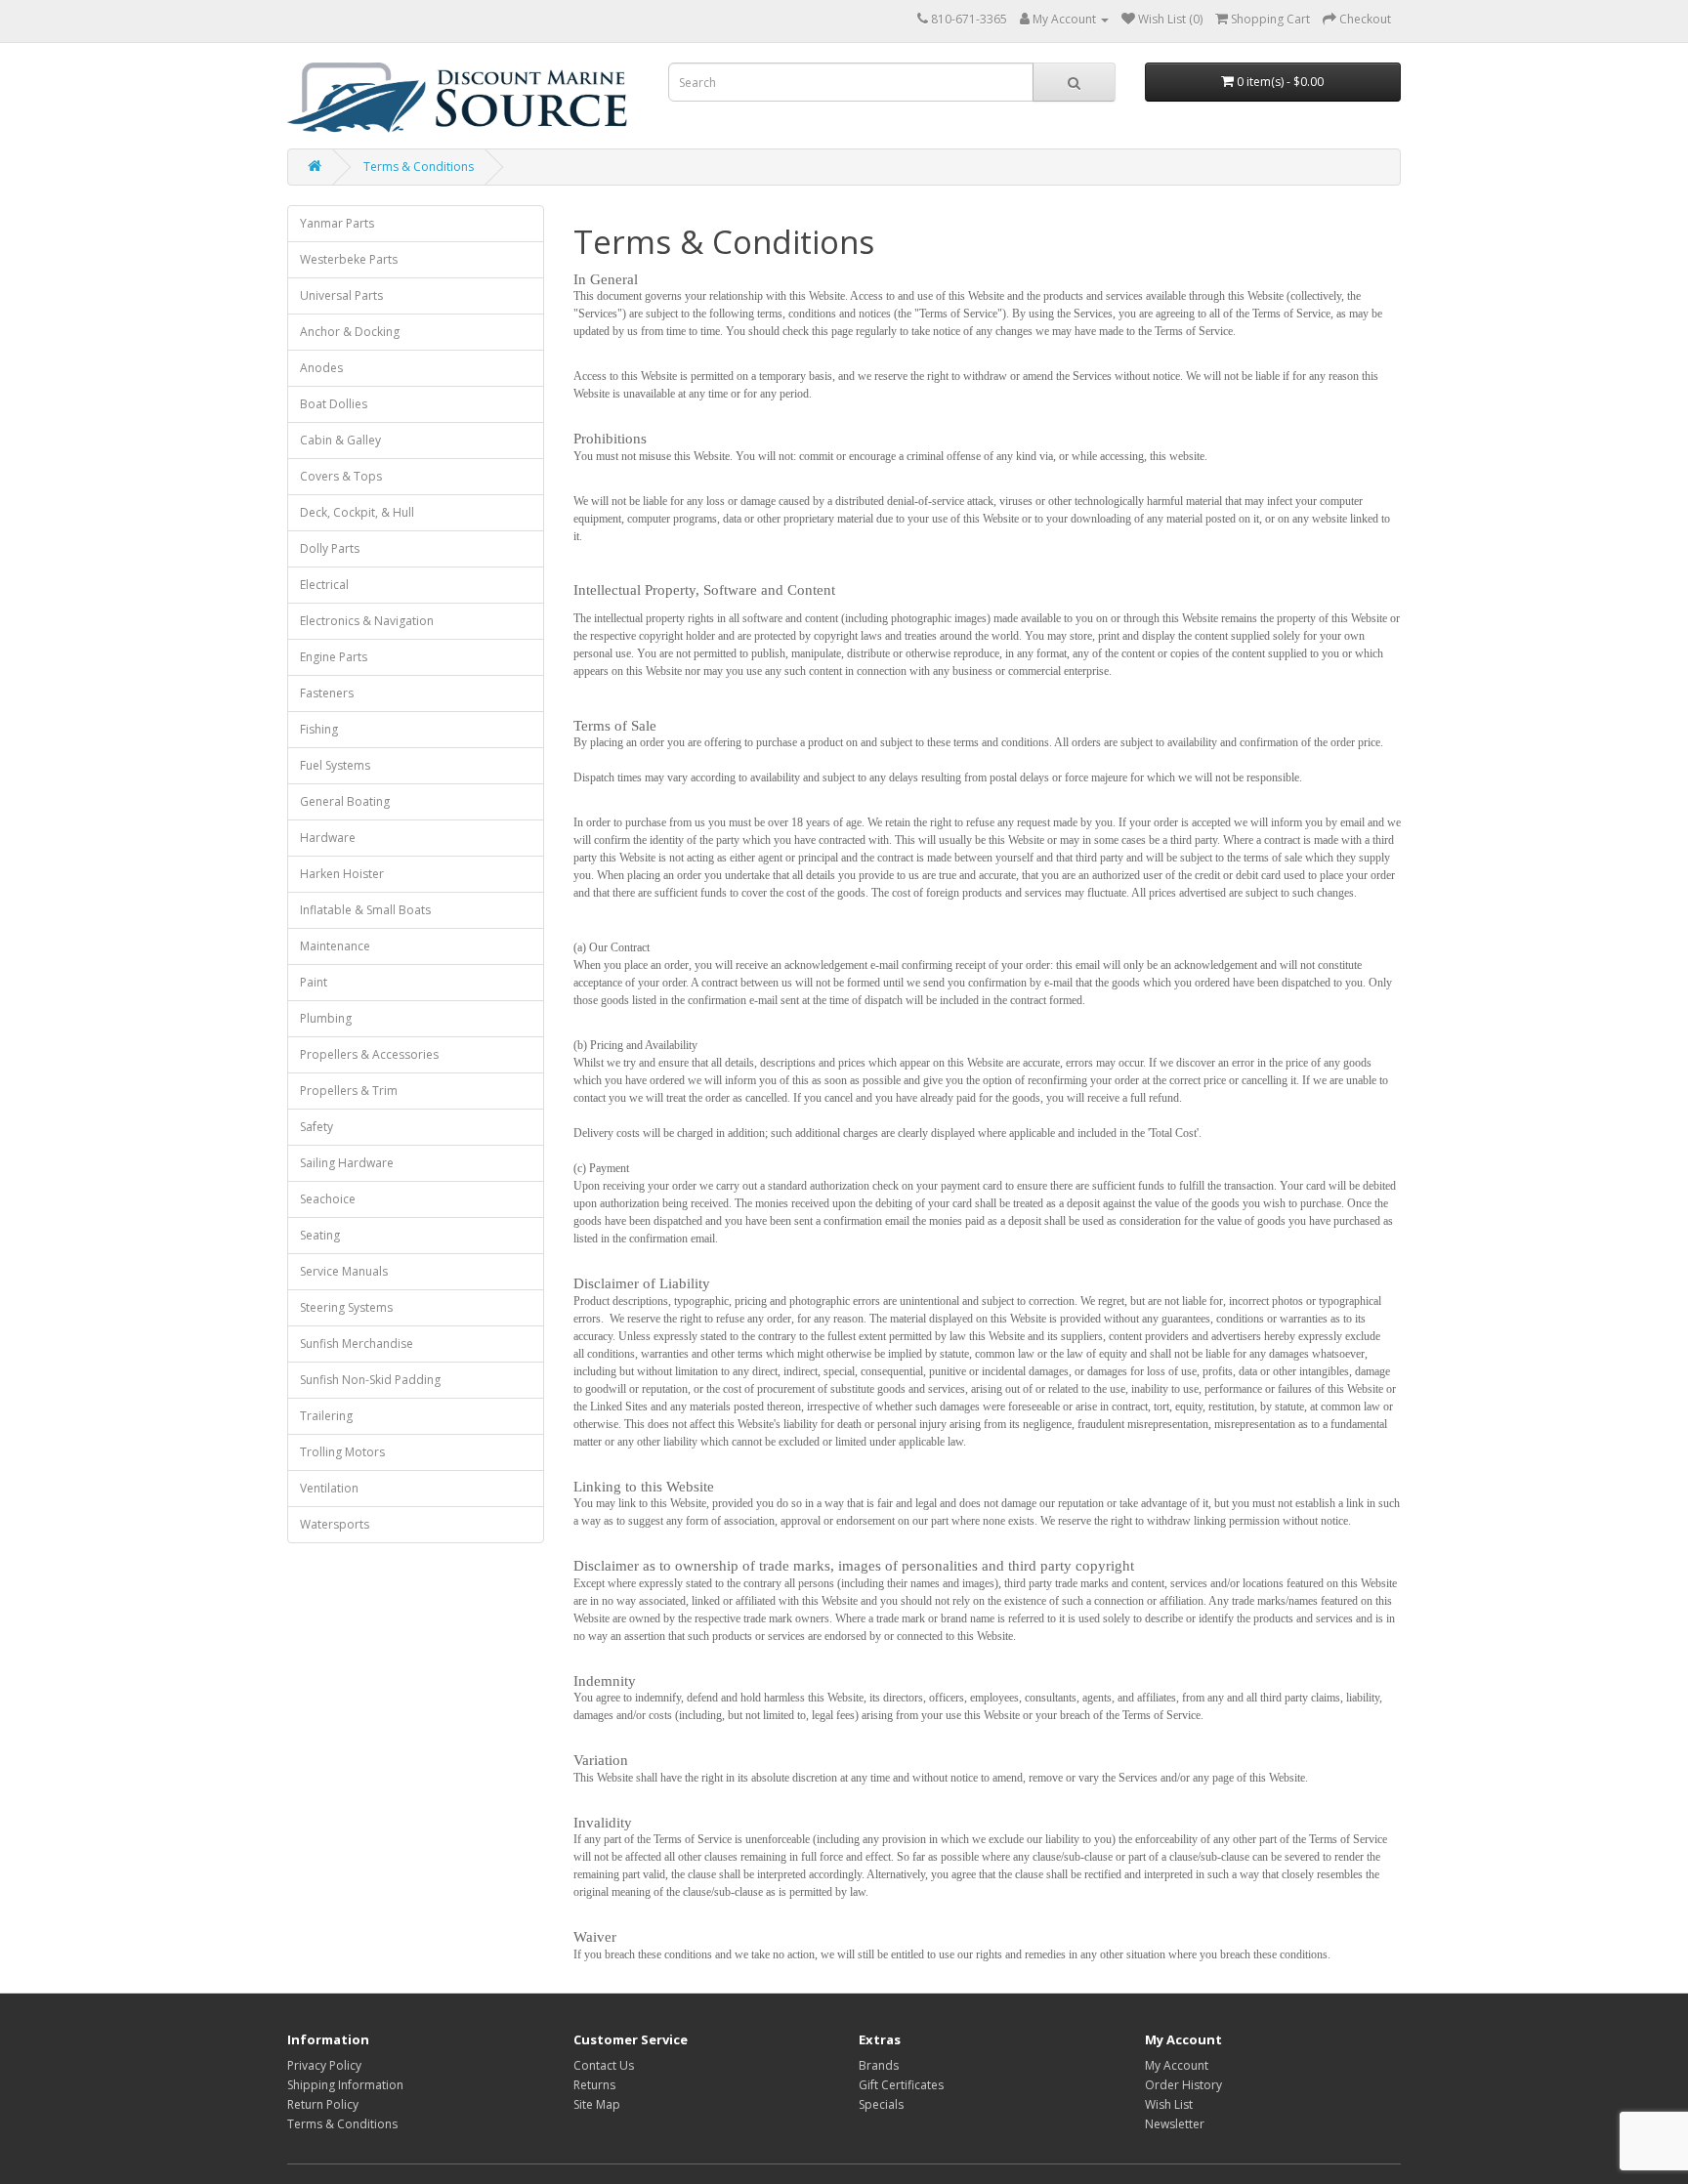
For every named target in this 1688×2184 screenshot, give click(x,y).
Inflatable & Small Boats (365, 910)
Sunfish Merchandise (357, 1344)
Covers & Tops (341, 476)
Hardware (328, 838)
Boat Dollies (334, 404)
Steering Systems (346, 1307)
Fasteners (327, 693)
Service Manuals (344, 1271)
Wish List (1169, 2104)
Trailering (326, 1416)
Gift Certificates (901, 2085)
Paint (314, 982)
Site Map (597, 2104)
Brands (879, 2065)
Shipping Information (345, 2085)
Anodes (321, 368)
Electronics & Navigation (367, 621)
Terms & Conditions (419, 167)
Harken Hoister (342, 874)
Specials (881, 2104)
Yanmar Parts (337, 223)
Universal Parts (341, 295)
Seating (320, 1235)
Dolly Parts (330, 548)
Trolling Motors (342, 1452)
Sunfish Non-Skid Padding (370, 1380)
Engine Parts (334, 657)
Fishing (319, 729)
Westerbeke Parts (349, 259)
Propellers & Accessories (369, 1054)
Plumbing (326, 1018)
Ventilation (329, 1488)
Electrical (324, 585)
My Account (1177, 2065)
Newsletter (1175, 2124)
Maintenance (335, 946)
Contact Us (604, 2065)
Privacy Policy (324, 2065)
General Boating (345, 801)
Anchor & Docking (350, 332)
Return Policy (323, 2104)
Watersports (335, 1524)
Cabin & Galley (340, 440)
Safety (316, 1127)
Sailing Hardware (347, 1163)
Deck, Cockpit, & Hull (357, 512)
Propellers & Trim (349, 1091)
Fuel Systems (335, 765)
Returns (594, 2085)
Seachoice (328, 1199)
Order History (1183, 2085)
